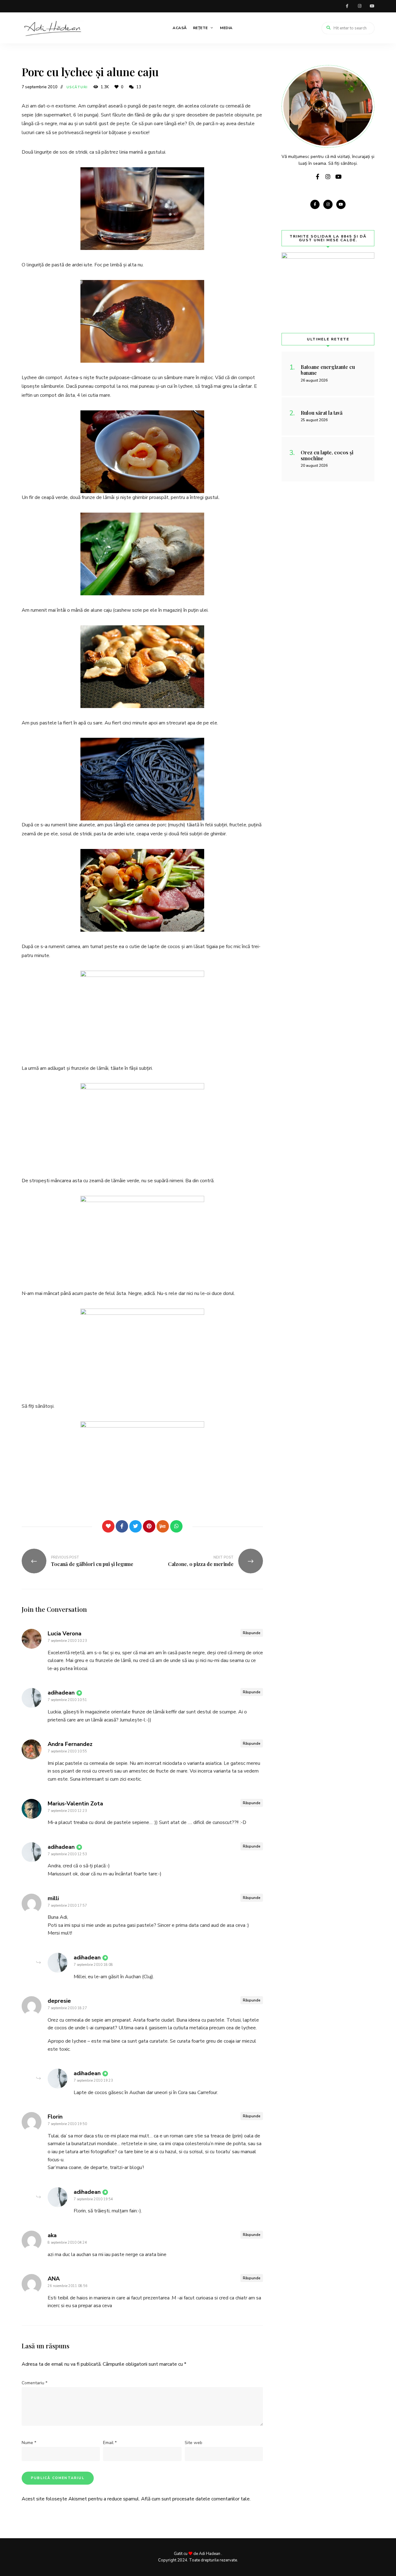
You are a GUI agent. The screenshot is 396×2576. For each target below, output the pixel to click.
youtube (372, 6)
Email (110, 2443)
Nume (29, 2443)
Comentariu (34, 2383)
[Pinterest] (149, 1526)
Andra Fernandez (70, 1744)
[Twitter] (136, 1526)
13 (138, 87)
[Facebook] (122, 1526)
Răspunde (252, 1633)
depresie (59, 2001)
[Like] (108, 1526)
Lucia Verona (65, 1634)
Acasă (180, 28)
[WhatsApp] (176, 1526)
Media (226, 28)
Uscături (77, 87)
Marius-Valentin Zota (75, 1804)
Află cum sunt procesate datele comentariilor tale (195, 2499)
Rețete (200, 28)
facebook (347, 6)
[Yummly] (163, 1526)
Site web (194, 2443)
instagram (359, 6)
